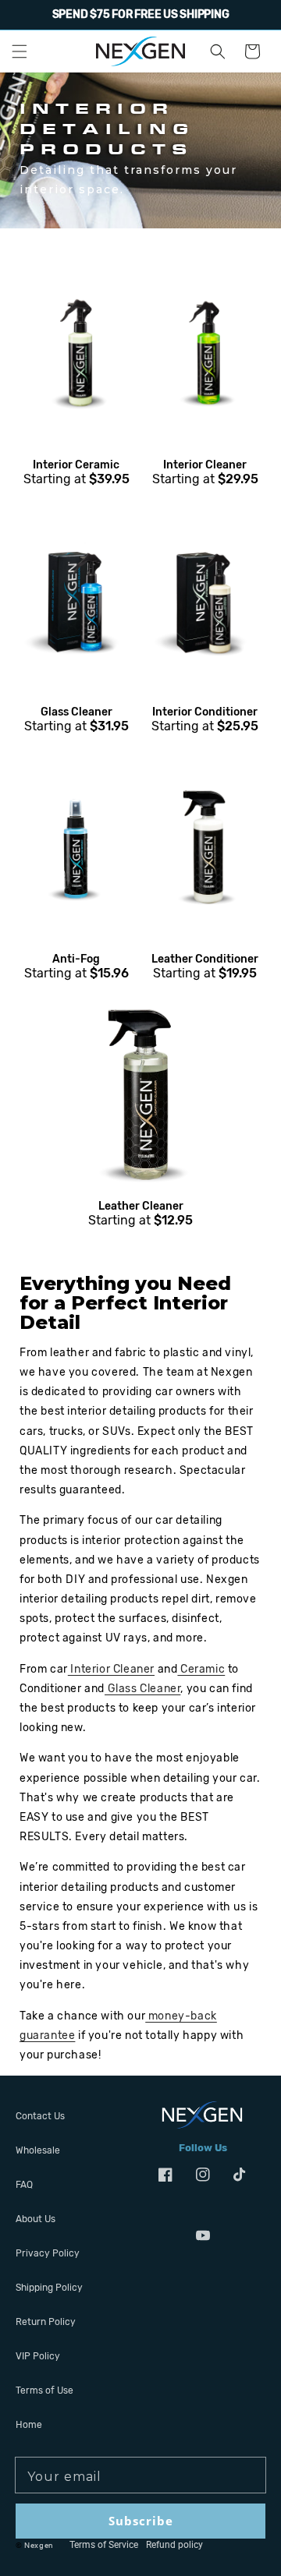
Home (29, 2425)
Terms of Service (104, 2545)
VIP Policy (38, 2356)
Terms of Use (44, 2390)
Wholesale (38, 2150)
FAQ (24, 2185)
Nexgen (39, 2545)
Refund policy (174, 2545)
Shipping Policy (49, 2288)
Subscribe (141, 2521)
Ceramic (201, 1669)
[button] (20, 51)
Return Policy (46, 2322)
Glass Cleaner (142, 1689)
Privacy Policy (48, 2253)
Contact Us (40, 2116)
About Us (36, 2219)
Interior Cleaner (111, 1669)
